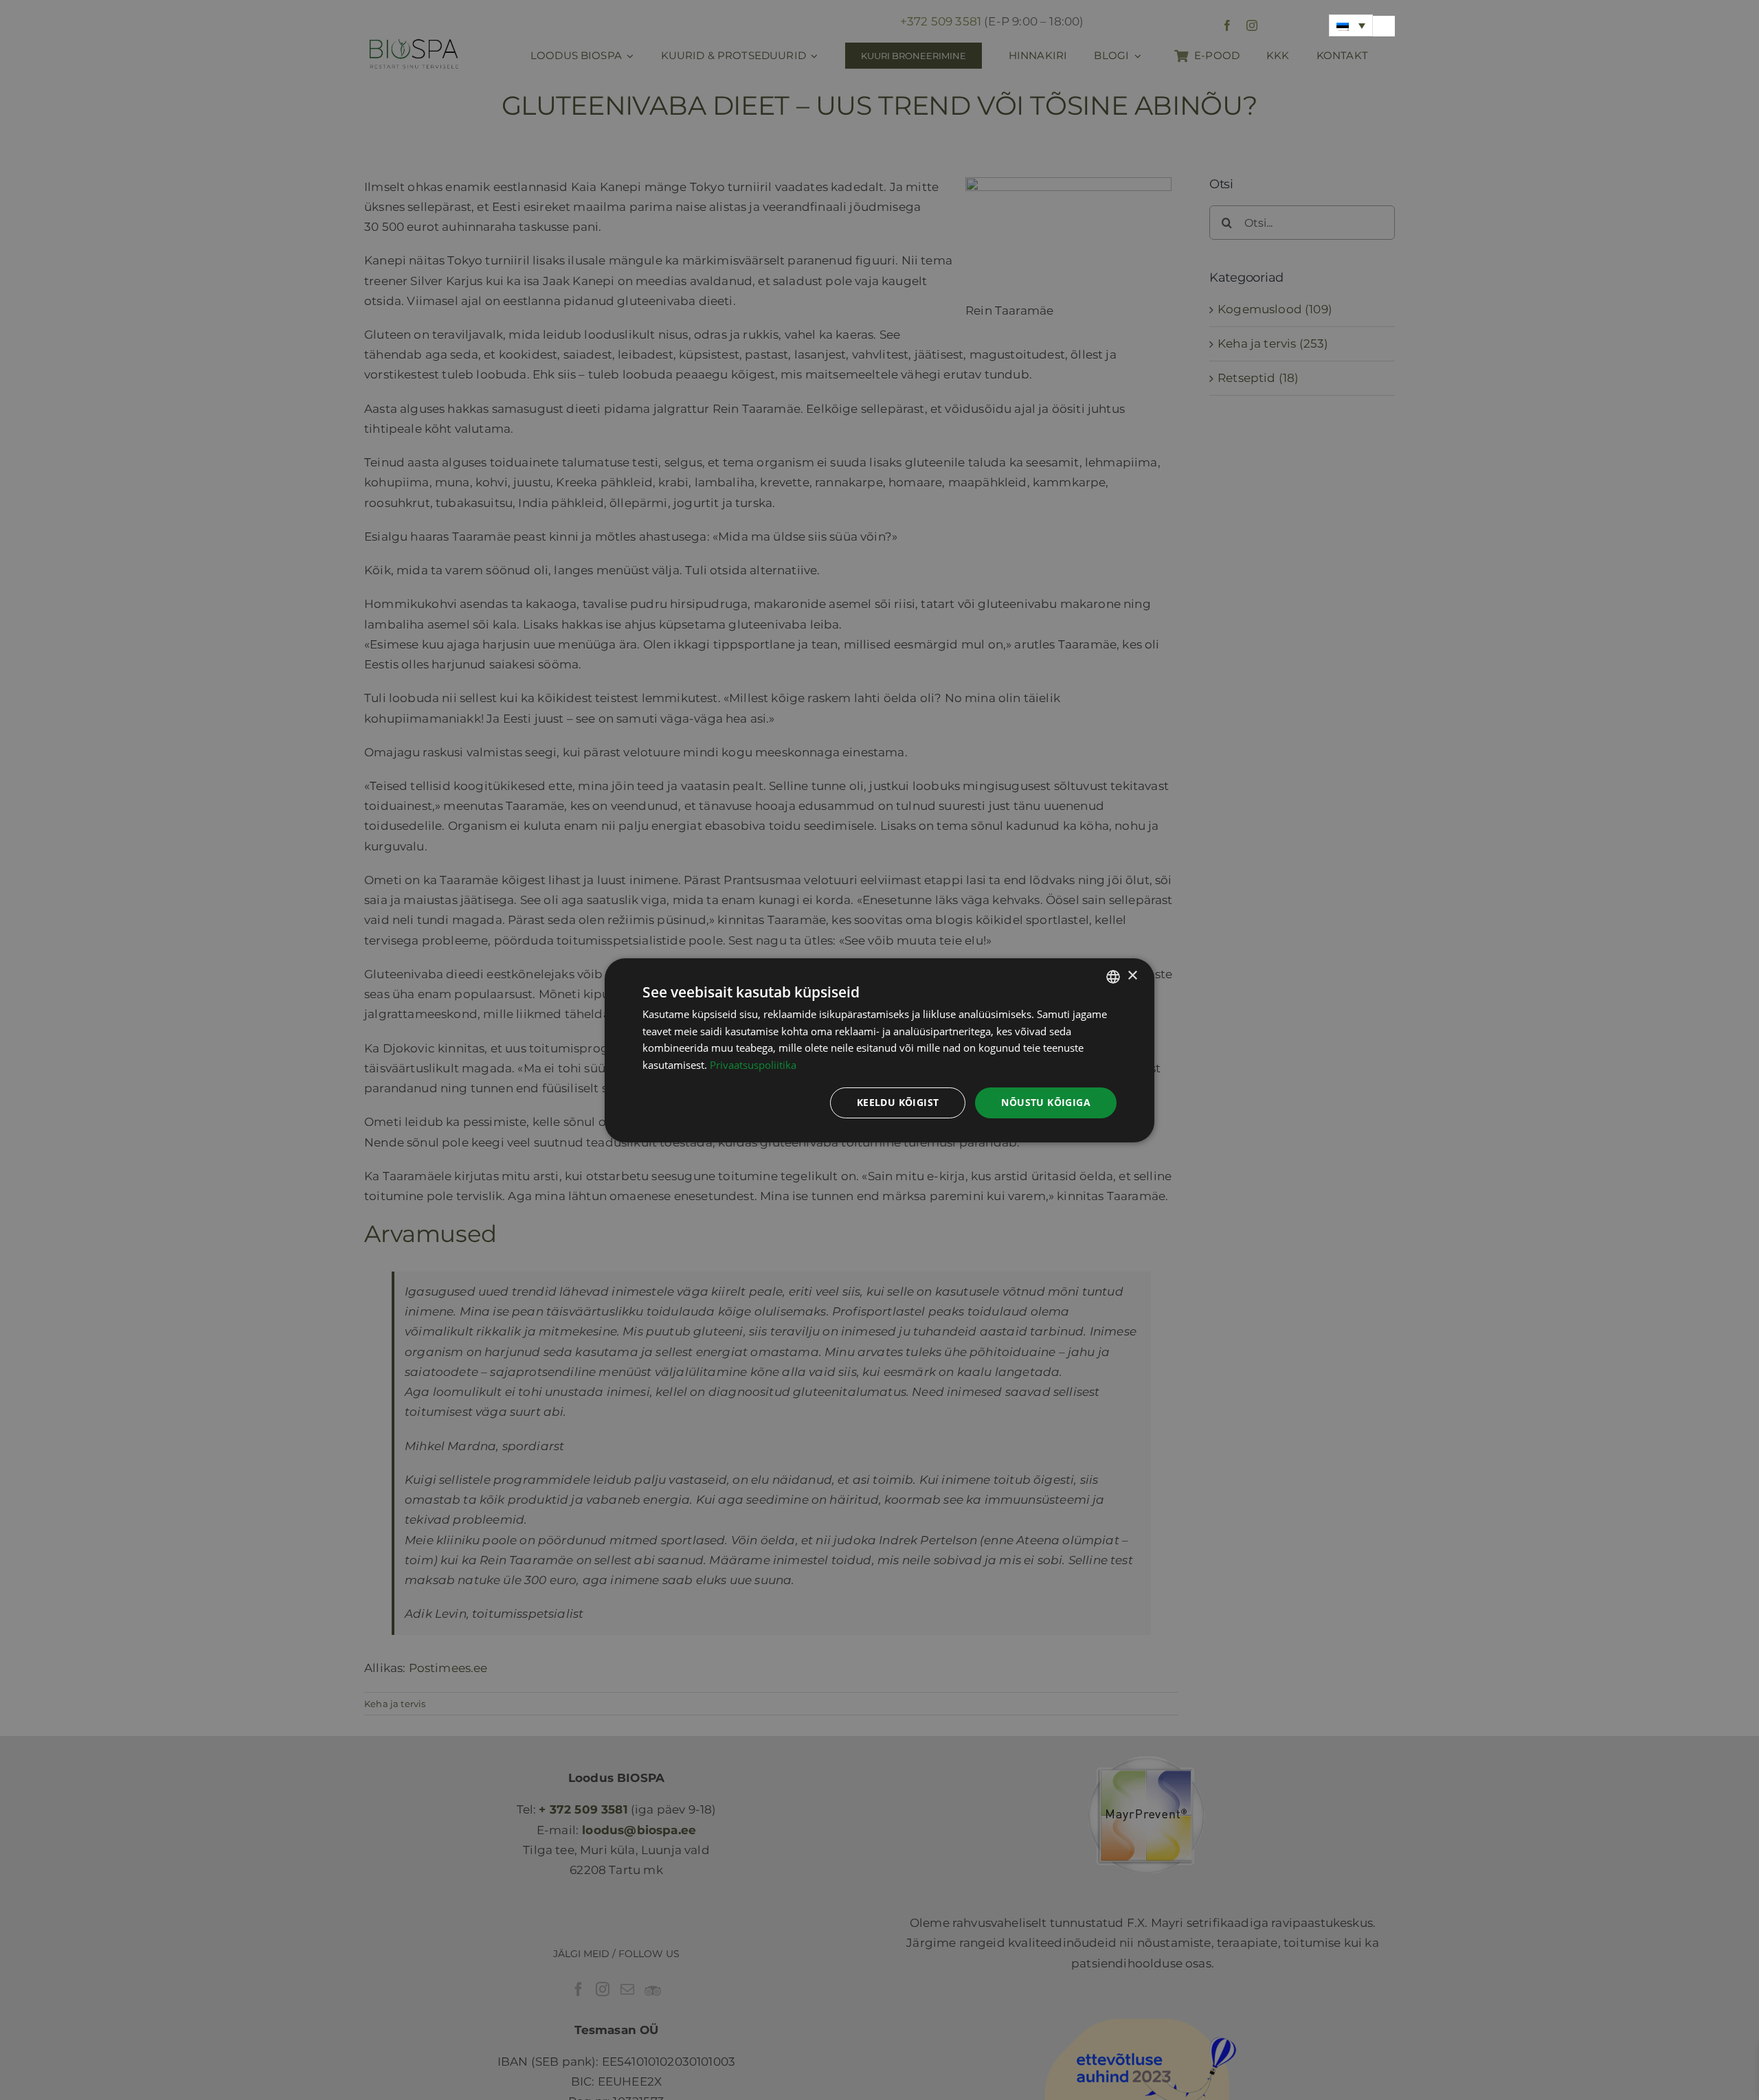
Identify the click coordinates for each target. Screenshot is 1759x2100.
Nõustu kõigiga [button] (1046, 1102)
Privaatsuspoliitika (753, 1065)
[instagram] (1252, 25)
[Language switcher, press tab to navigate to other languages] (1351, 25)
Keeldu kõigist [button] (898, 1102)
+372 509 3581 (941, 21)
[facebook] (1227, 25)
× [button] (1132, 976)
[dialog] (879, 1050)
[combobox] (1113, 976)
